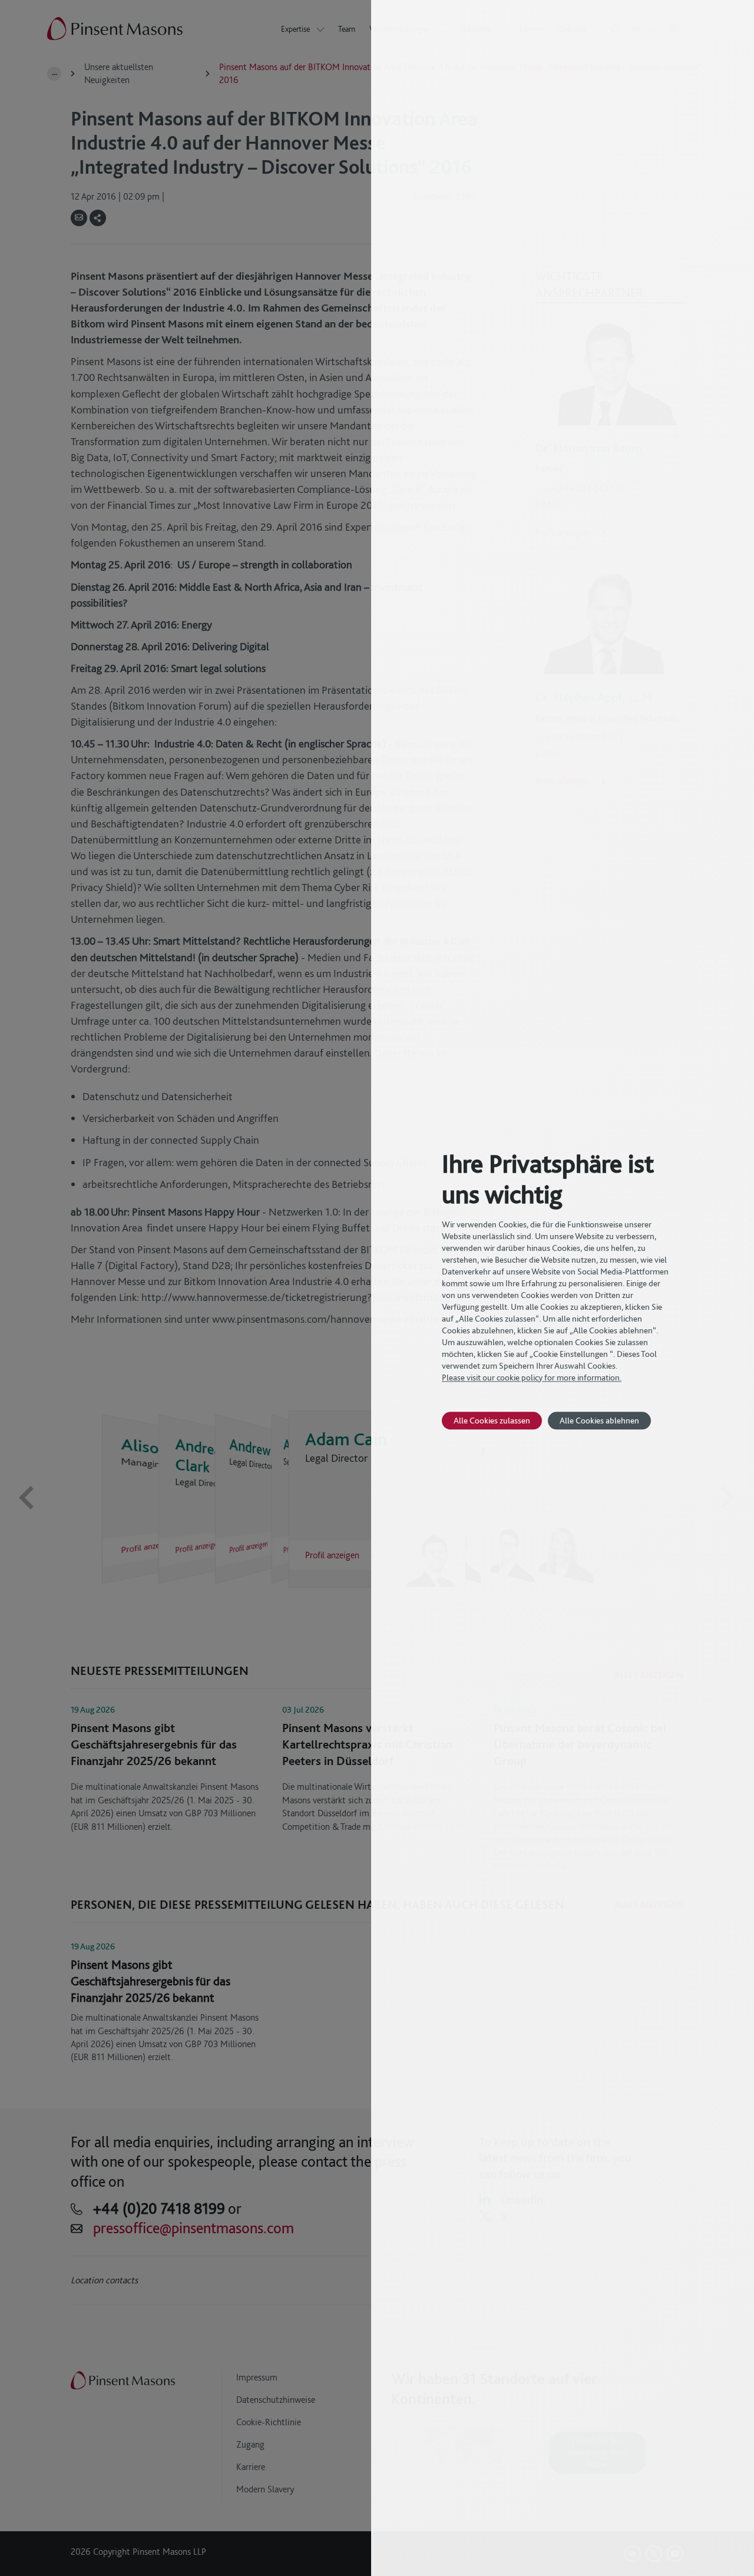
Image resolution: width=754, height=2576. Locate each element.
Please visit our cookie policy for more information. (532, 1378)
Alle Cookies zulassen (492, 1420)
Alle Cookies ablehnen (599, 1420)
